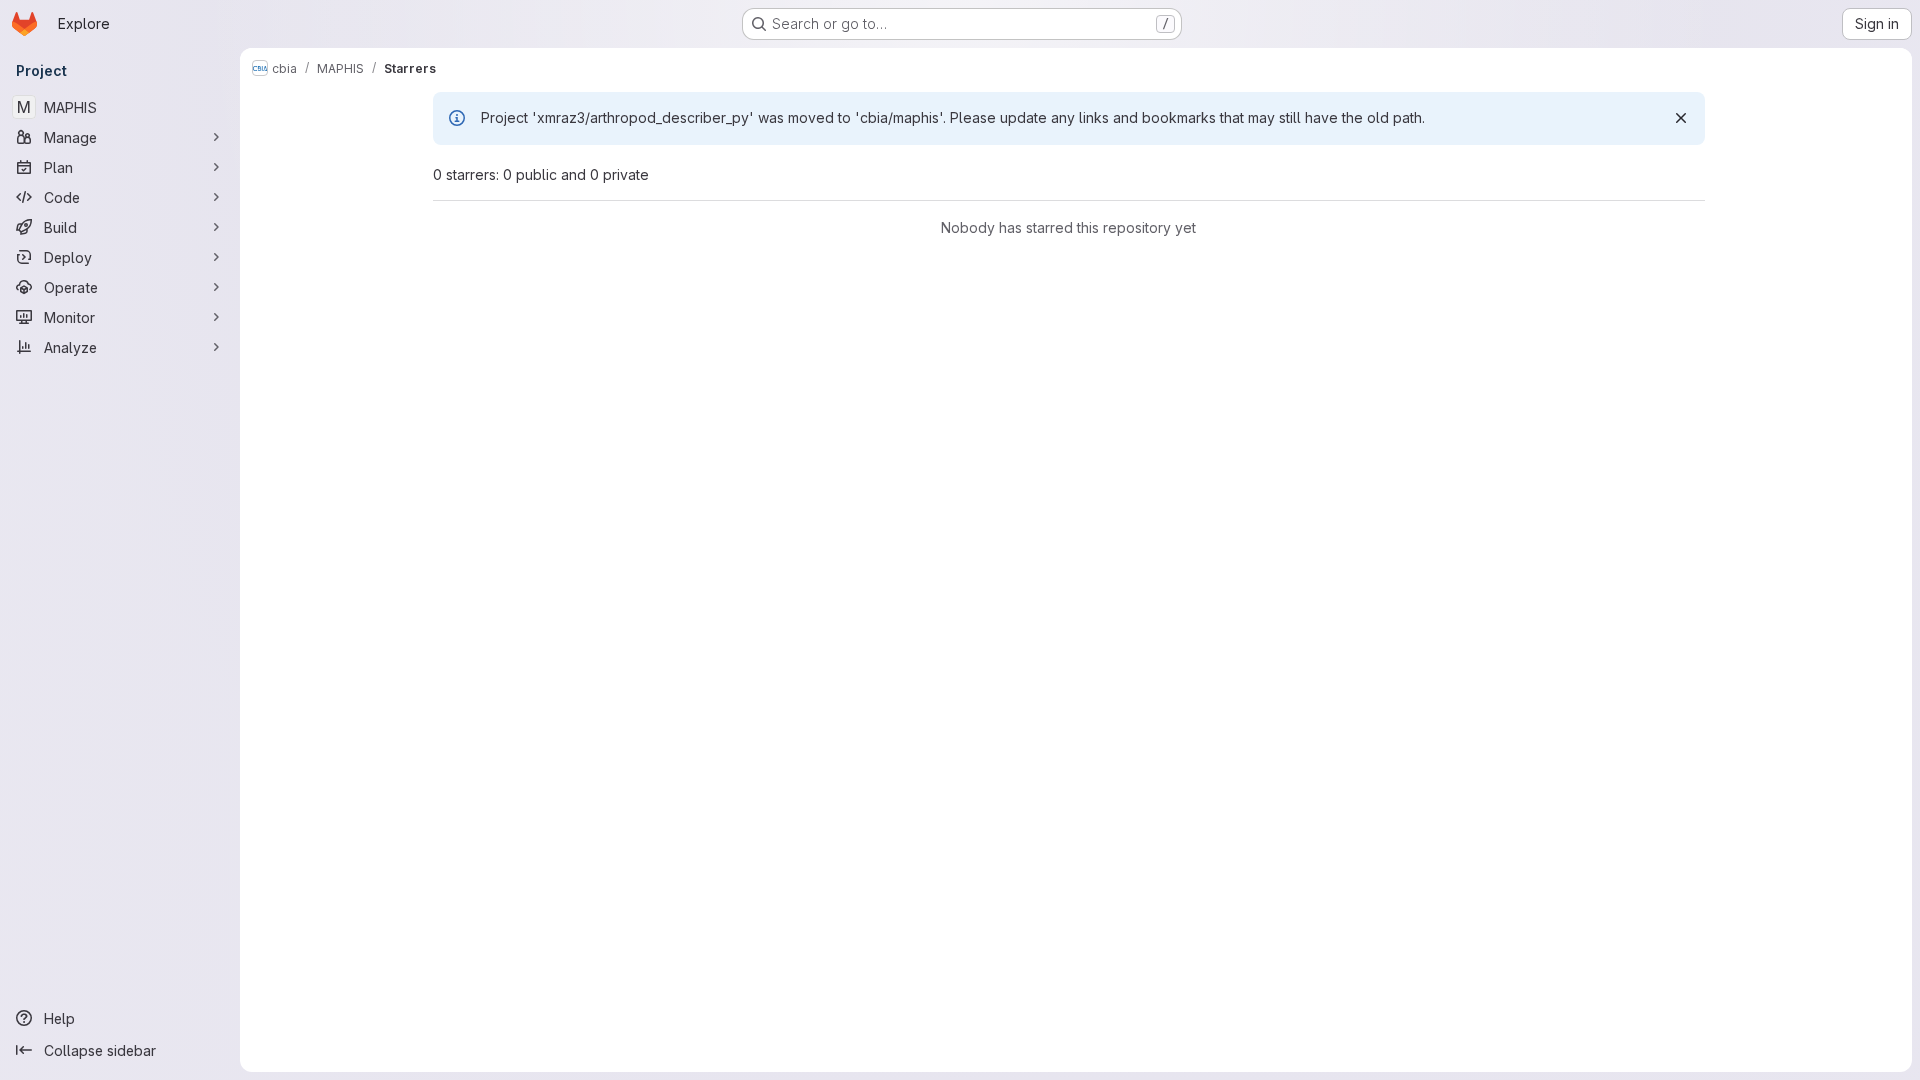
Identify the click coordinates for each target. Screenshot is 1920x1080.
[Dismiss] (1681, 118)
